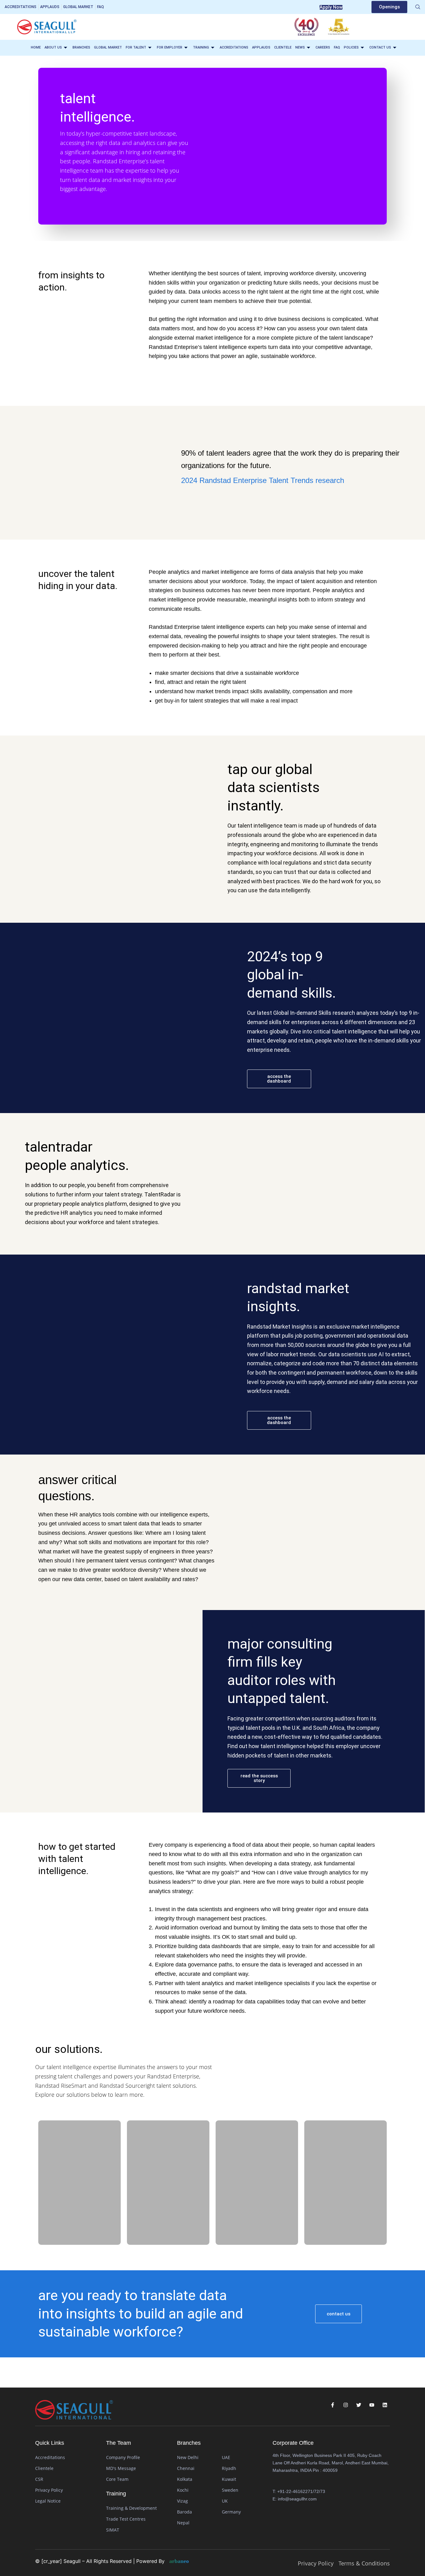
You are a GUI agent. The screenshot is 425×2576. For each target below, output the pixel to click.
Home (36, 47)
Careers (323, 47)
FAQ (337, 47)
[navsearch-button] (418, 7)
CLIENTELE (283, 47)
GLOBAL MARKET (108, 47)
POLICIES (351, 47)
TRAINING (201, 47)
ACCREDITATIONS (234, 47)
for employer (170, 47)
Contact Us (380, 47)
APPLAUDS (261, 47)
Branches (81, 47)
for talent (136, 47)
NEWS (300, 47)
